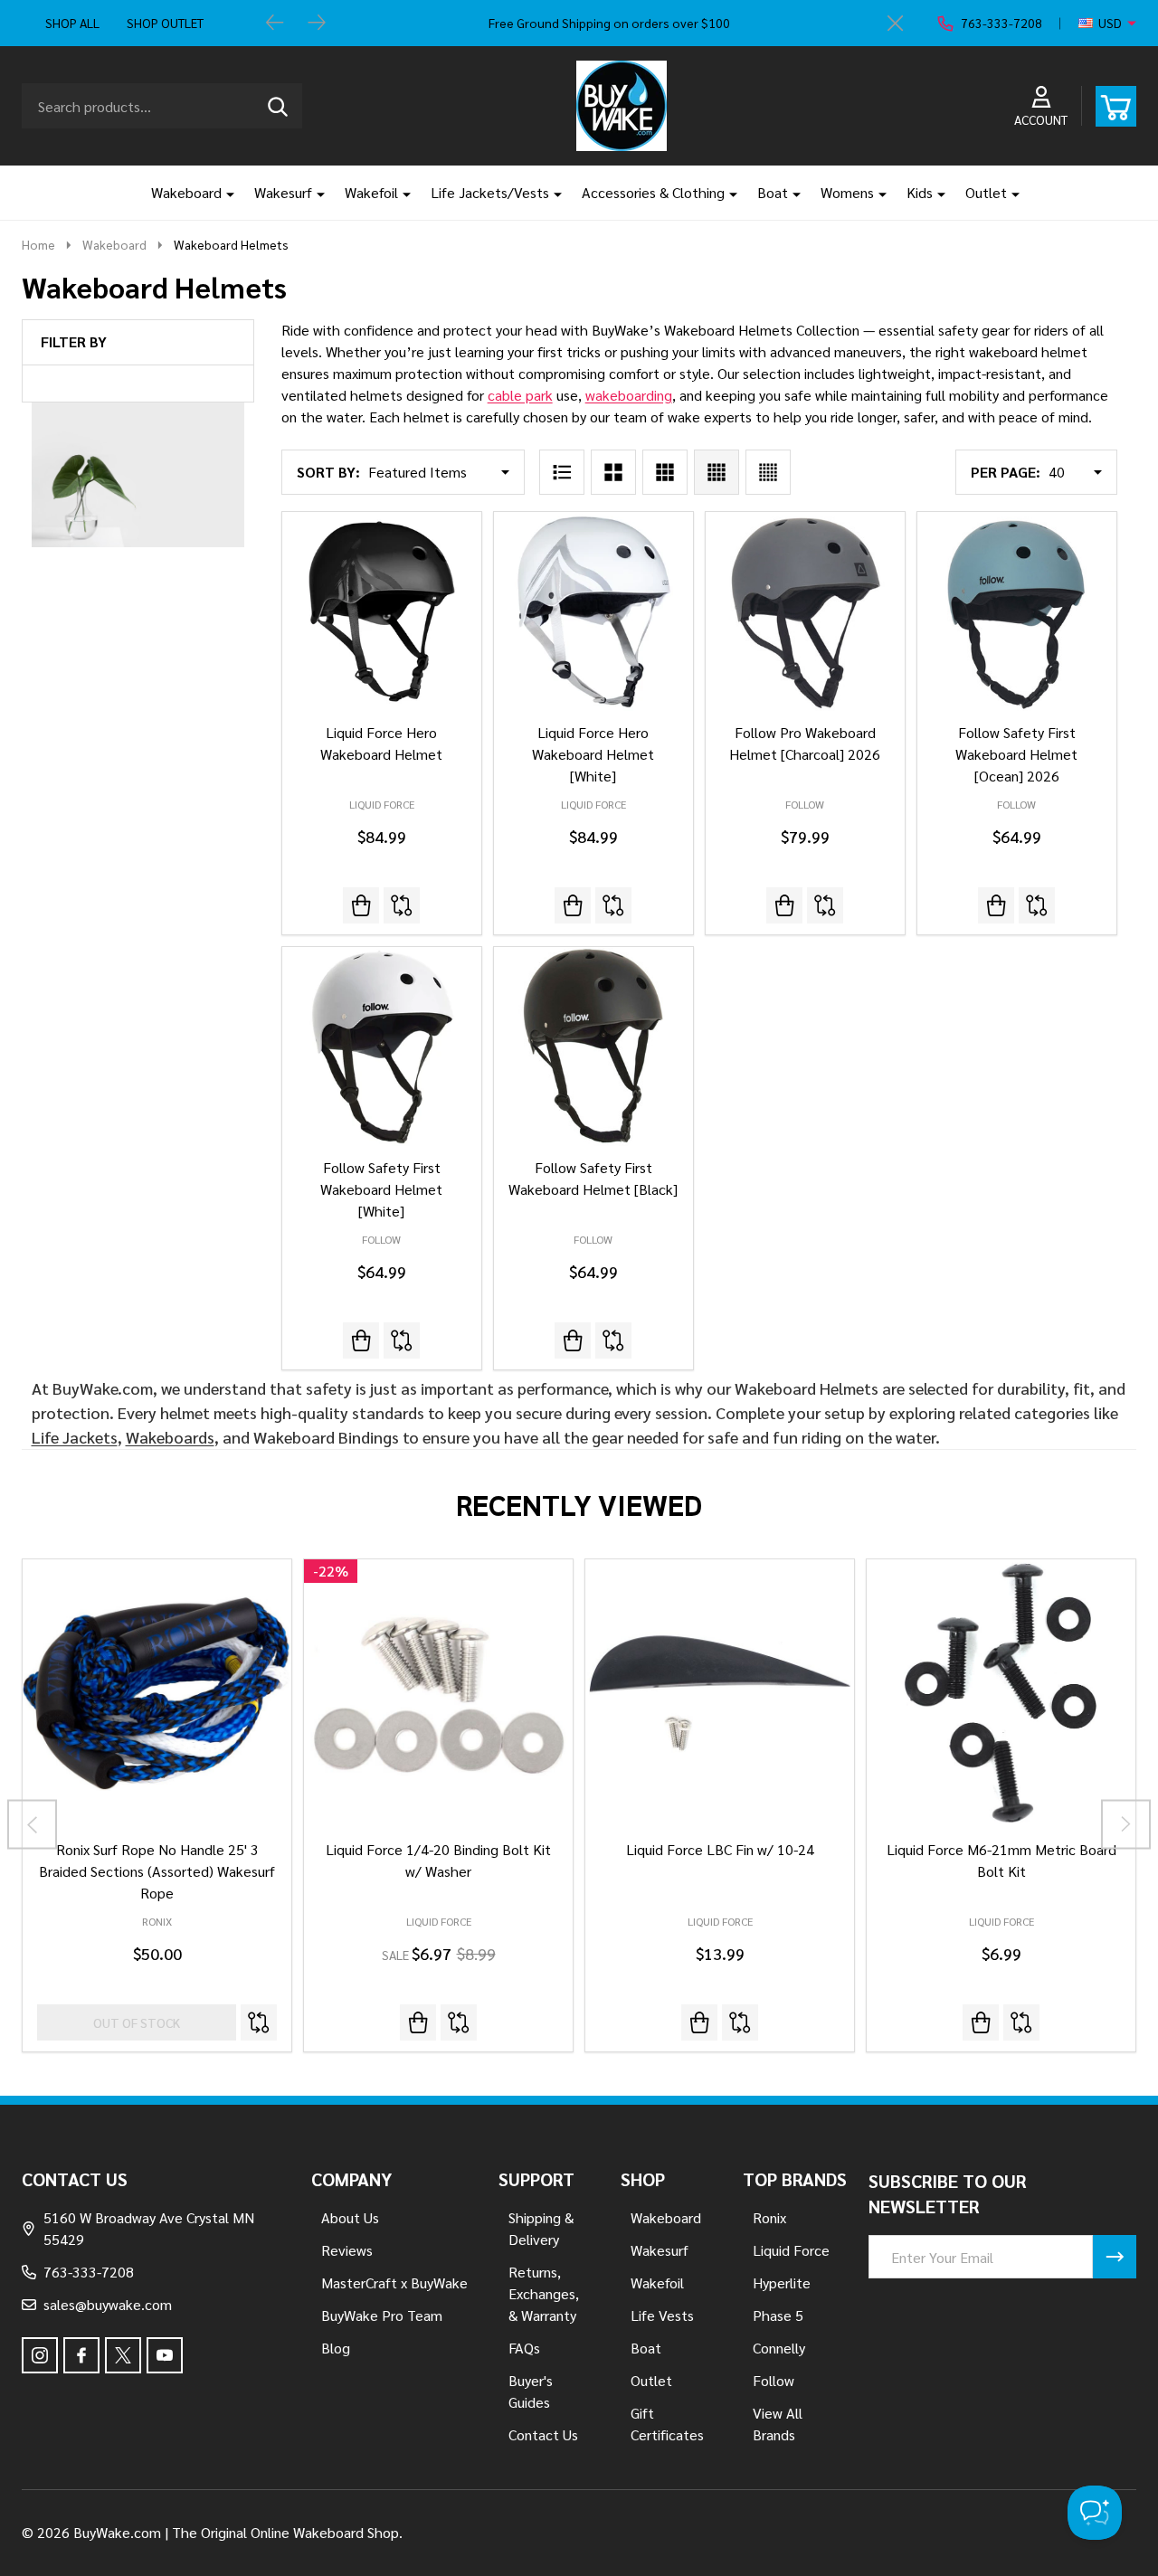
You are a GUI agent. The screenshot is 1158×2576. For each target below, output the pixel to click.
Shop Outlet (165, 23)
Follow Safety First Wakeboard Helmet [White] (381, 1189)
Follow (774, 2380)
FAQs (524, 2348)
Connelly (779, 2348)
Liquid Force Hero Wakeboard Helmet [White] (593, 754)
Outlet (986, 192)
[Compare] (402, 905)
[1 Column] (562, 472)
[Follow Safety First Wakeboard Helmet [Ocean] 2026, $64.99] (1017, 611)
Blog (336, 2348)
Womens (847, 192)
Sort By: (328, 472)
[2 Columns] (613, 472)
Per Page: (1006, 472)
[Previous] (275, 24)
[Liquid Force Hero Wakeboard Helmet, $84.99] (382, 611)
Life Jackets (75, 1437)
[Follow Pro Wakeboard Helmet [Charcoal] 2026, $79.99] (805, 611)
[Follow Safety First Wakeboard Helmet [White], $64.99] (382, 1046)
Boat (773, 192)
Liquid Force (439, 1921)
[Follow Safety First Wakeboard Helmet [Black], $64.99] (593, 1046)
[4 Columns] (717, 472)
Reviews (347, 2250)
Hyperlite (782, 2282)
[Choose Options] (699, 2022)
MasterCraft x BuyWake (394, 2282)
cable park (520, 395)
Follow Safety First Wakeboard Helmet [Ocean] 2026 (1016, 754)
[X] (123, 2355)
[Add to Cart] (418, 2022)
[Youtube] (165, 2355)
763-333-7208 (89, 2272)
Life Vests (662, 2315)
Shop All (72, 23)
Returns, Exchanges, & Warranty (544, 2293)
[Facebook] (81, 2355)
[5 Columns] (768, 472)
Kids (920, 192)
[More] (223, 193)
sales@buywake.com (108, 2304)
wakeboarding (629, 395)
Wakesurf (283, 192)
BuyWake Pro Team (382, 2315)
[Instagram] (40, 2355)
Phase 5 (778, 2315)
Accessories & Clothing (653, 192)
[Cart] (1116, 106)
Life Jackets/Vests (490, 192)
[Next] (317, 24)
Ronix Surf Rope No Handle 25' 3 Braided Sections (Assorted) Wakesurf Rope (157, 1871)
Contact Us (543, 2434)
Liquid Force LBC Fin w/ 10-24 (720, 1849)
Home (38, 244)
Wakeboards (170, 1437)
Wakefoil (371, 192)
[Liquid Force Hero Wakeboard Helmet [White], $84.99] (593, 611)
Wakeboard (186, 192)
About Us (350, 2217)
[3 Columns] (665, 472)
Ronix (157, 1921)
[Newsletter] (1115, 2257)
